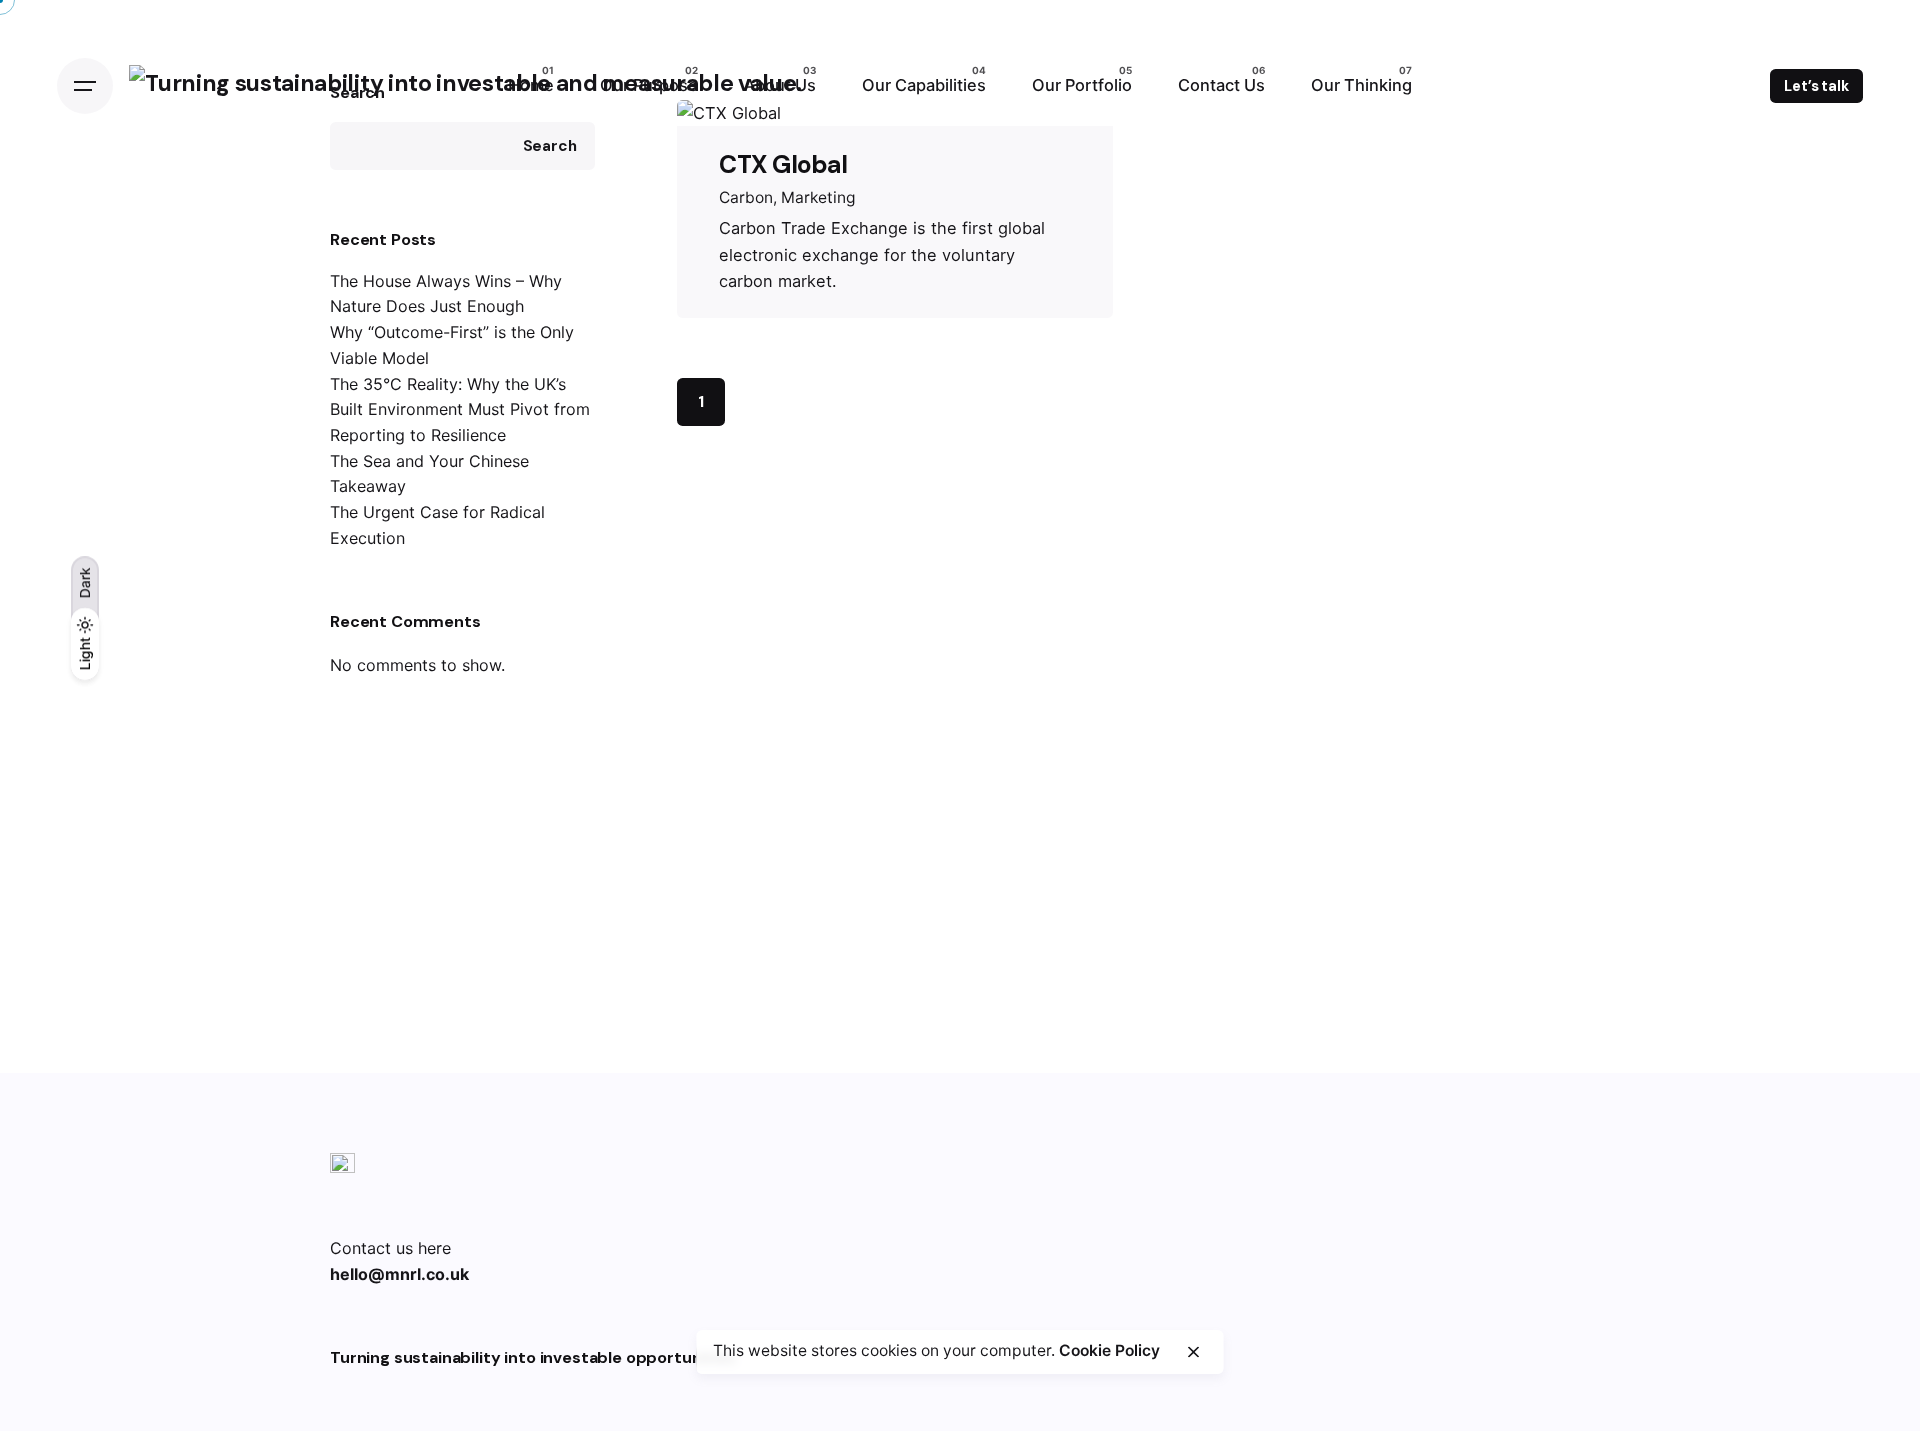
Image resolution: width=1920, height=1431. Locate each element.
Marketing (818, 197)
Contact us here (390, 1248)
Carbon (746, 197)
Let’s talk (1816, 86)
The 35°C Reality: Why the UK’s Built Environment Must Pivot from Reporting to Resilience (460, 409)
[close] (1193, 1352)
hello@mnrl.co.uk (399, 1274)
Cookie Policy (1109, 1350)
